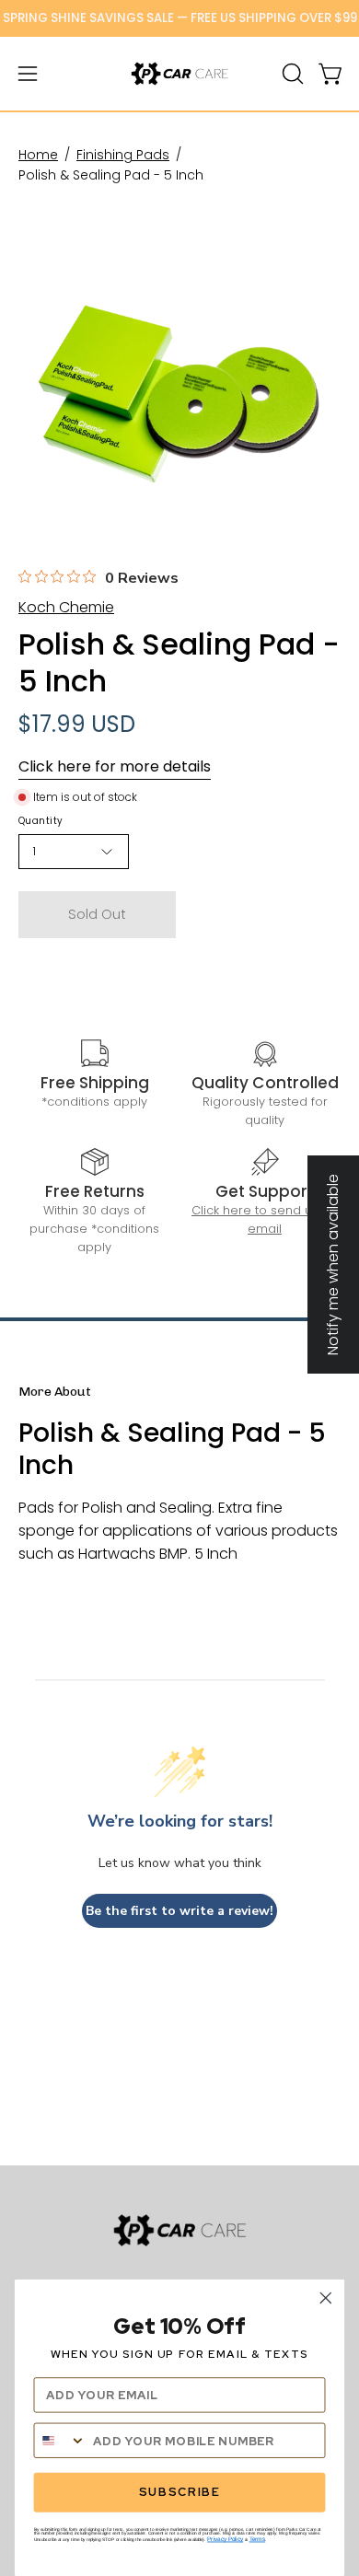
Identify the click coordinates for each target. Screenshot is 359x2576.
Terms (258, 2539)
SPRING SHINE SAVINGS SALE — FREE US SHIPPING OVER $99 (180, 18)
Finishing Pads (123, 155)
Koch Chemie (66, 607)
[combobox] (60, 2441)
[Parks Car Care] (179, 74)
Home (38, 155)
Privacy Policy (225, 2539)
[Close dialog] (326, 2298)
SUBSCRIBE (179, 2493)
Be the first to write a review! (179, 1911)
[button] (291, 74)
